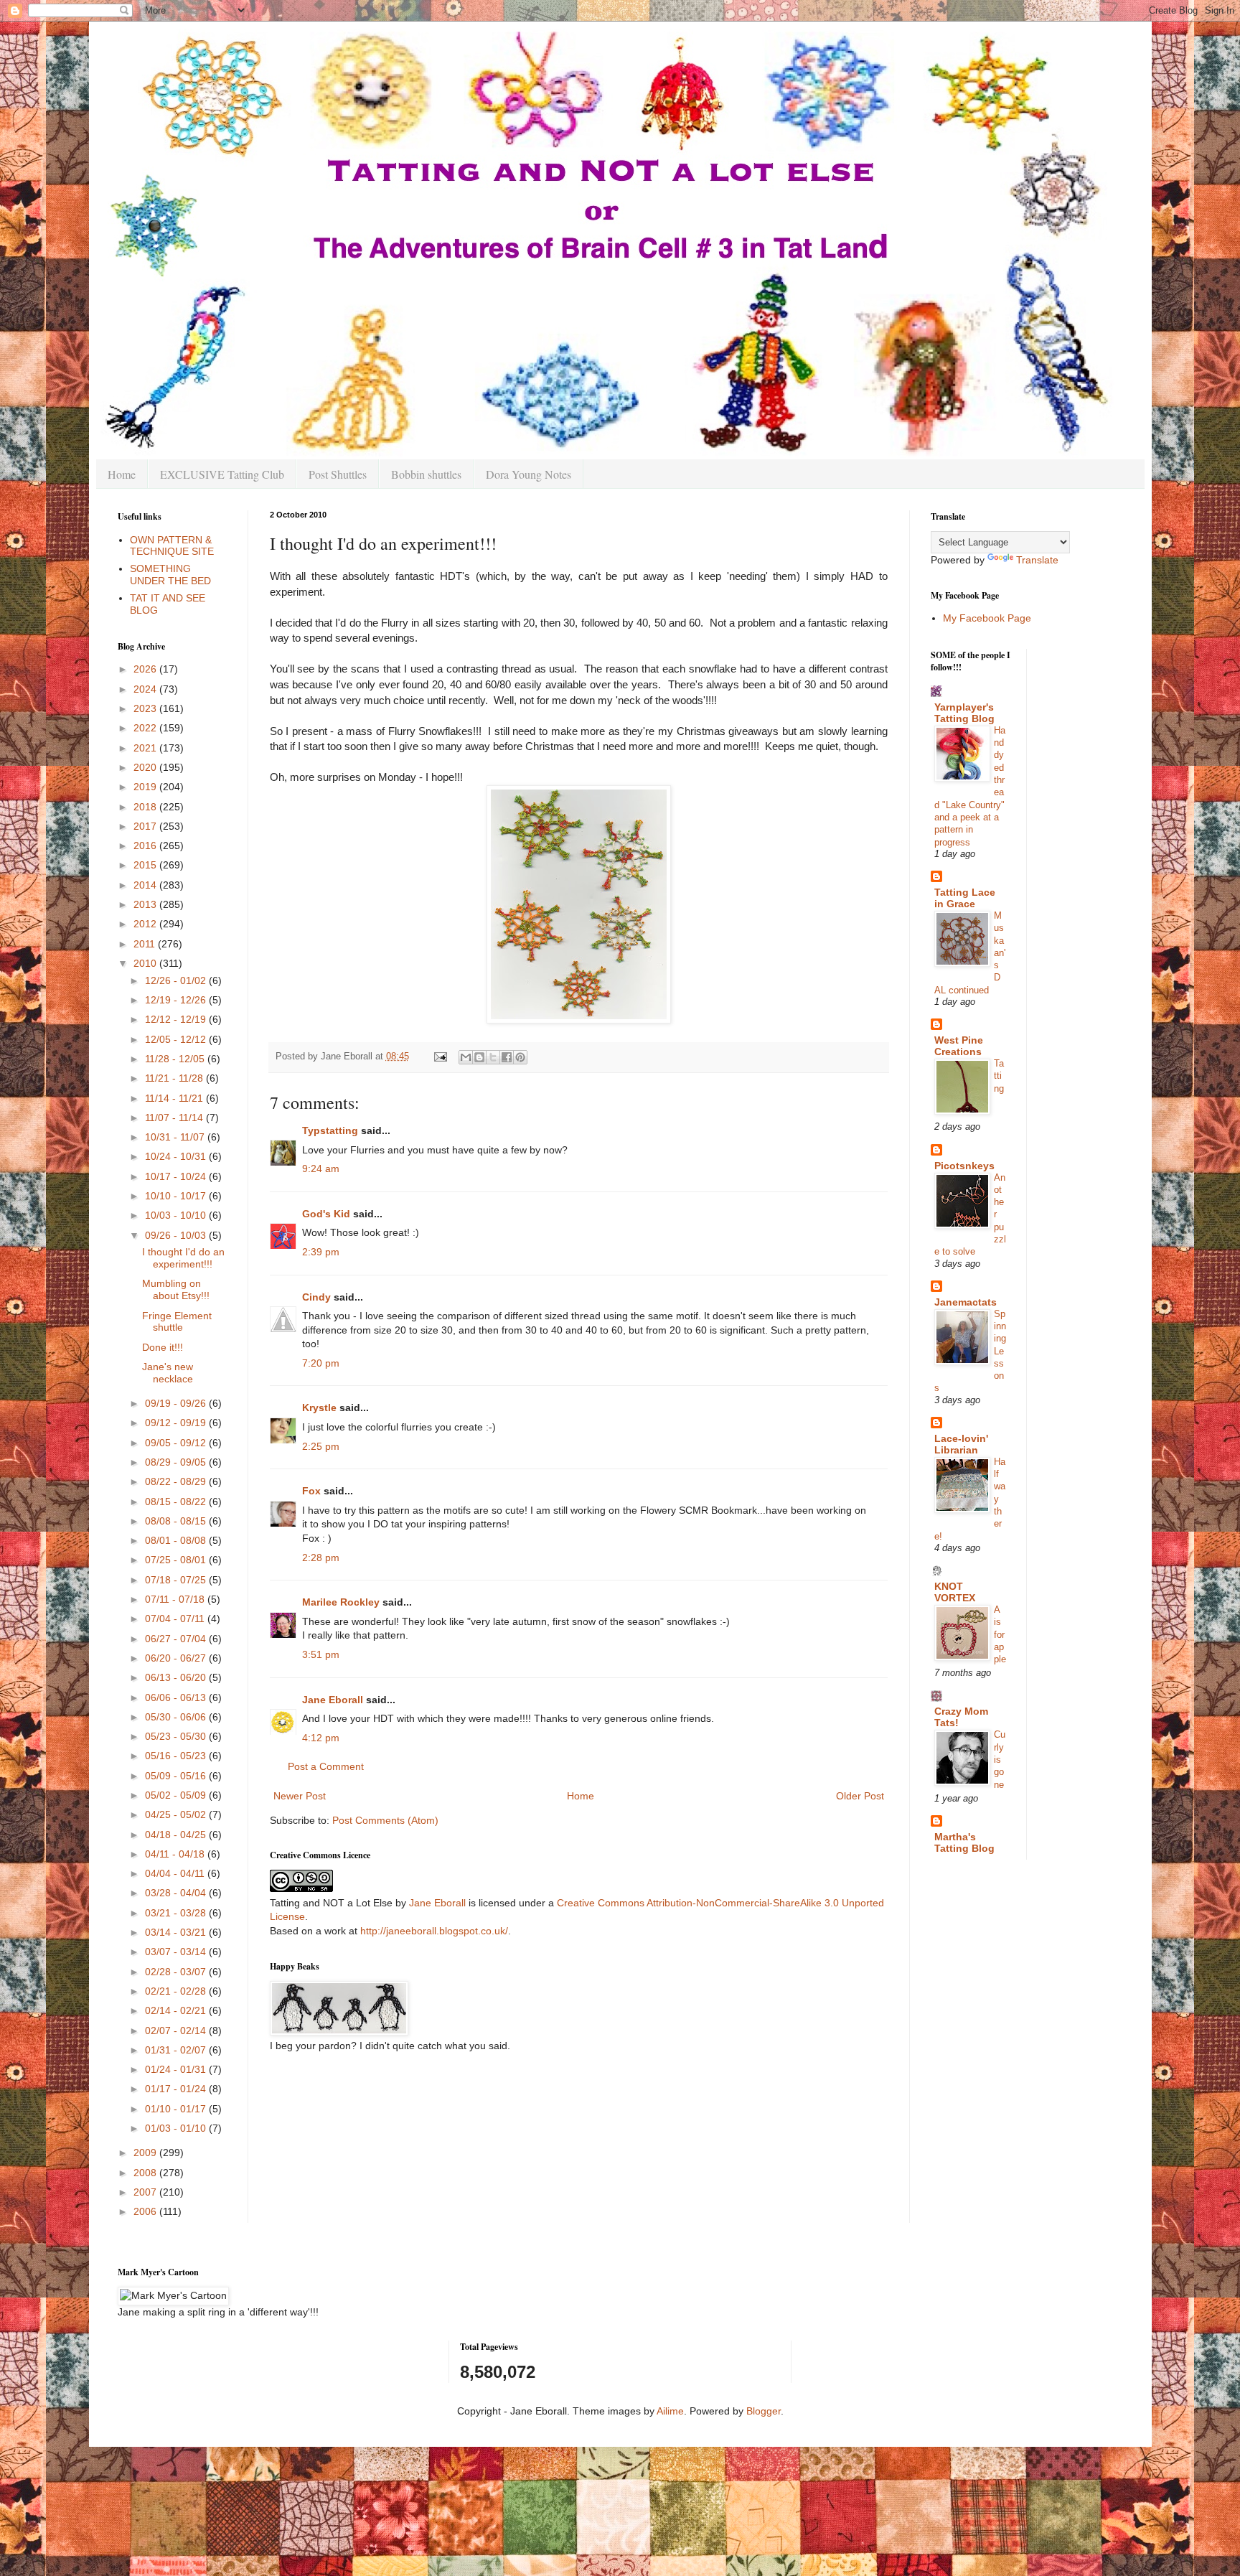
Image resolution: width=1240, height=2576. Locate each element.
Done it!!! (163, 1347)
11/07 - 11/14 (175, 1118)
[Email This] (466, 1057)
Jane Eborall (333, 1700)
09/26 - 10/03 (177, 1235)
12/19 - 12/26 (177, 1000)
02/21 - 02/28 (177, 1991)
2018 (146, 807)
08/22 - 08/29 (177, 1481)
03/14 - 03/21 (177, 1932)
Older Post (860, 1796)
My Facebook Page (987, 618)
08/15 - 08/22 (177, 1502)
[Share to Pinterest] (520, 1057)
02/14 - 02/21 (177, 2010)
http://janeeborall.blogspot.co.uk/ (434, 1931)
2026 (146, 669)
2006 (146, 2211)
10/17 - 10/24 (177, 1176)
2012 (146, 924)
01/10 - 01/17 (177, 2109)
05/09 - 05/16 (177, 1776)
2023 (146, 708)
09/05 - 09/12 (177, 1443)
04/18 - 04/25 (177, 1835)
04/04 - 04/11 (176, 1873)
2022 (146, 728)
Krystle (319, 1408)
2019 (146, 787)
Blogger (764, 2411)
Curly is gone (1000, 1759)
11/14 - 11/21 (175, 1098)
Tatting (999, 1076)
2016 (146, 846)
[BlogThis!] (479, 1057)
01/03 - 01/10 (177, 2128)
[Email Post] (440, 1057)
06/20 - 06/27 (177, 1658)
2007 (146, 2192)
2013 (146, 904)
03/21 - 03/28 (177, 1913)
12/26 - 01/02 (177, 980)
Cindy (316, 1297)
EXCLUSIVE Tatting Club (222, 474)
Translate (1037, 560)
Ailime (670, 2411)
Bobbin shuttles (426, 474)
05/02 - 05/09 (177, 1795)
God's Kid (326, 1214)
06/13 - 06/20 (177, 1677)
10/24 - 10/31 (177, 1156)
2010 (146, 963)
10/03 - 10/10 (177, 1215)
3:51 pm (321, 1654)
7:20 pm (321, 1363)
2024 (146, 689)
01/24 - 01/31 (177, 2069)
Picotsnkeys (964, 1166)
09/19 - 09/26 (177, 1403)
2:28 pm (321, 1558)
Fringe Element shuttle (177, 1322)
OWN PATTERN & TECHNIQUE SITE (172, 546)
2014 (146, 885)
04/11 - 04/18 (176, 1854)
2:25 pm (321, 1446)
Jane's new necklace (168, 1373)
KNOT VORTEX (955, 1592)
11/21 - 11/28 (175, 1078)
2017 (146, 826)
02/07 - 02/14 (177, 2031)
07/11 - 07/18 (176, 1599)
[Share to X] (493, 1057)
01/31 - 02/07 (177, 2050)
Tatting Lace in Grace (965, 898)
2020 (146, 767)
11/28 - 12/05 (176, 1059)
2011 (146, 944)
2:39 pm (321, 1252)
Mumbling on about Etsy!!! (176, 1289)
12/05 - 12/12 (177, 1039)
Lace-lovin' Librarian (961, 1444)
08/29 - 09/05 (177, 1462)
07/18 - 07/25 (177, 1580)
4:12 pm (321, 1738)
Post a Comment (326, 1766)
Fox (311, 1491)
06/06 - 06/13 (177, 1697)
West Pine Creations (959, 1046)
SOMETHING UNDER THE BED (170, 575)
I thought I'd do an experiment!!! (183, 1258)
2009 (146, 2153)
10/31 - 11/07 (176, 1137)
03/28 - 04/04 (177, 1893)
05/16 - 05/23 (177, 1756)
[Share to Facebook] (507, 1057)
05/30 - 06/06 (177, 1717)
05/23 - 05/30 (177, 1736)
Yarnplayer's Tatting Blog (964, 713)
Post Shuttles (338, 474)
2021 (146, 748)
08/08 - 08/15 (177, 1521)
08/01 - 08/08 (177, 1540)
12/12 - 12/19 (177, 1019)
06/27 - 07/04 (177, 1639)
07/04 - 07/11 (176, 1619)
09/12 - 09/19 (177, 1423)
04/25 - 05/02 (177, 1814)
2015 (146, 865)
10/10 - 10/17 (177, 1196)
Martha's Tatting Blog (964, 1842)
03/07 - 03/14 (177, 1952)
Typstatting (330, 1130)
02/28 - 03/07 (177, 1972)
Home (122, 474)
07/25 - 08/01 (177, 1560)
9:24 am (321, 1168)
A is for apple (1000, 1634)
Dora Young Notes (529, 474)
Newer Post (300, 1796)
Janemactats (966, 1302)
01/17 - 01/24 (177, 2089)
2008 (146, 2173)
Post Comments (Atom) (385, 1820)
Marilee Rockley (341, 1602)
